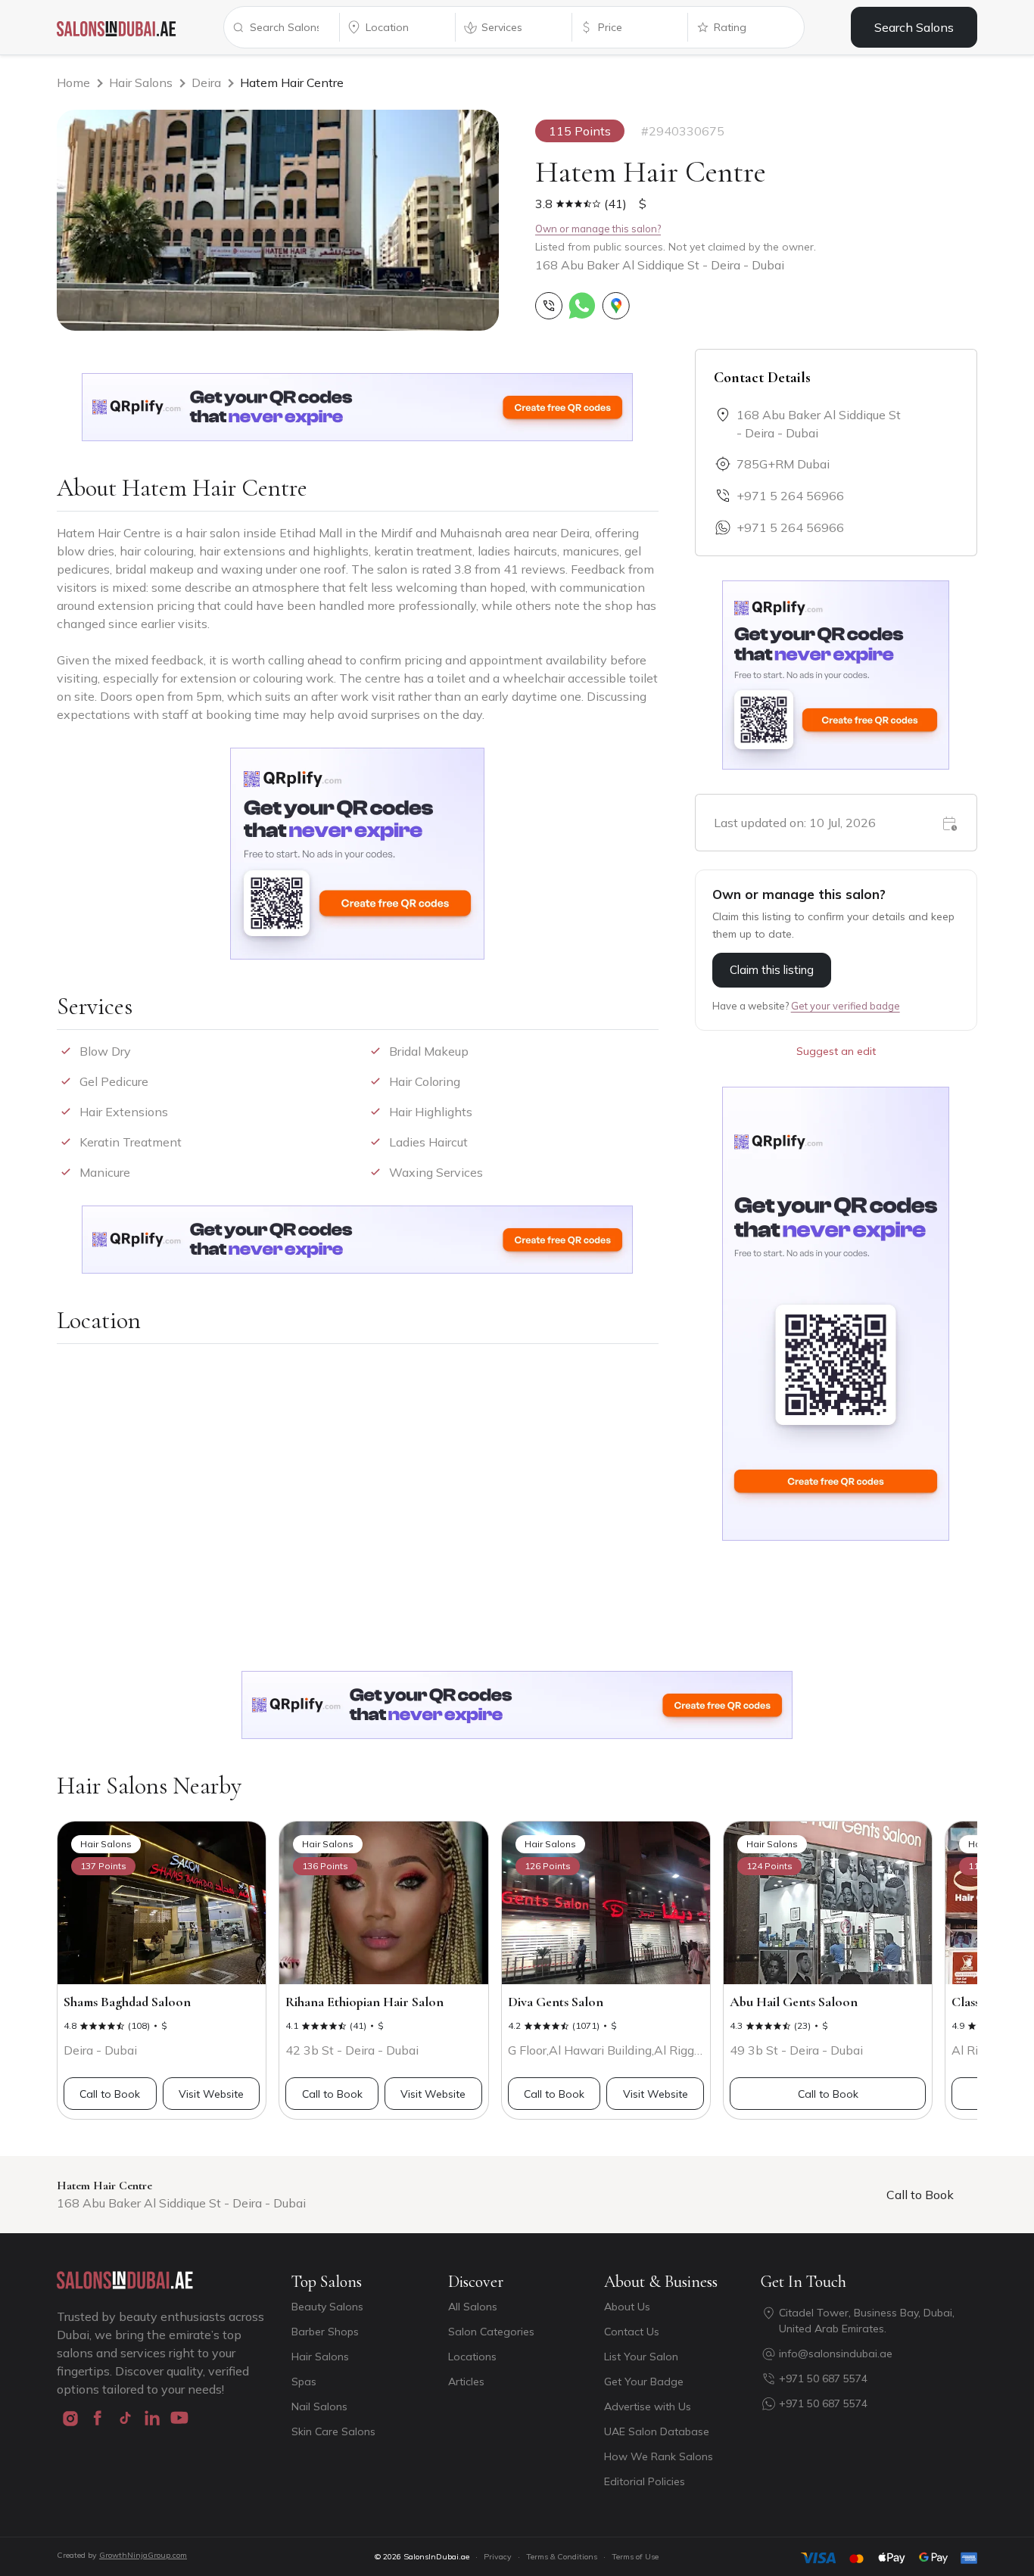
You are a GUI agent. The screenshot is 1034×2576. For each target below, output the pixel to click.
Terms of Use (635, 2557)
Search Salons (914, 27)
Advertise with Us (648, 2406)
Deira (206, 82)
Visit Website (211, 2094)
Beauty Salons (327, 2307)
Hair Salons (141, 82)
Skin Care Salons (333, 2431)
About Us (627, 2307)
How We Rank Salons (659, 2456)
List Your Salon (641, 2357)
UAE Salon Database (657, 2431)
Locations (472, 2357)
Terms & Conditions (562, 2557)
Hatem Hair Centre (292, 82)
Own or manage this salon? (598, 229)
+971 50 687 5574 (823, 2378)
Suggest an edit (836, 1051)
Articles (466, 2382)
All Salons (473, 2307)
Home (73, 82)
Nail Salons (319, 2406)
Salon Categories (491, 2332)
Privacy (498, 2557)
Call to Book (110, 2094)
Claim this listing (772, 970)
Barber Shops (325, 2332)
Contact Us (632, 2332)
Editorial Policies (645, 2481)
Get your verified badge (846, 1006)
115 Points (580, 131)
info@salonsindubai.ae (836, 2354)
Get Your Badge (644, 2382)
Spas (304, 2382)
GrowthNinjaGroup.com (143, 2555)
